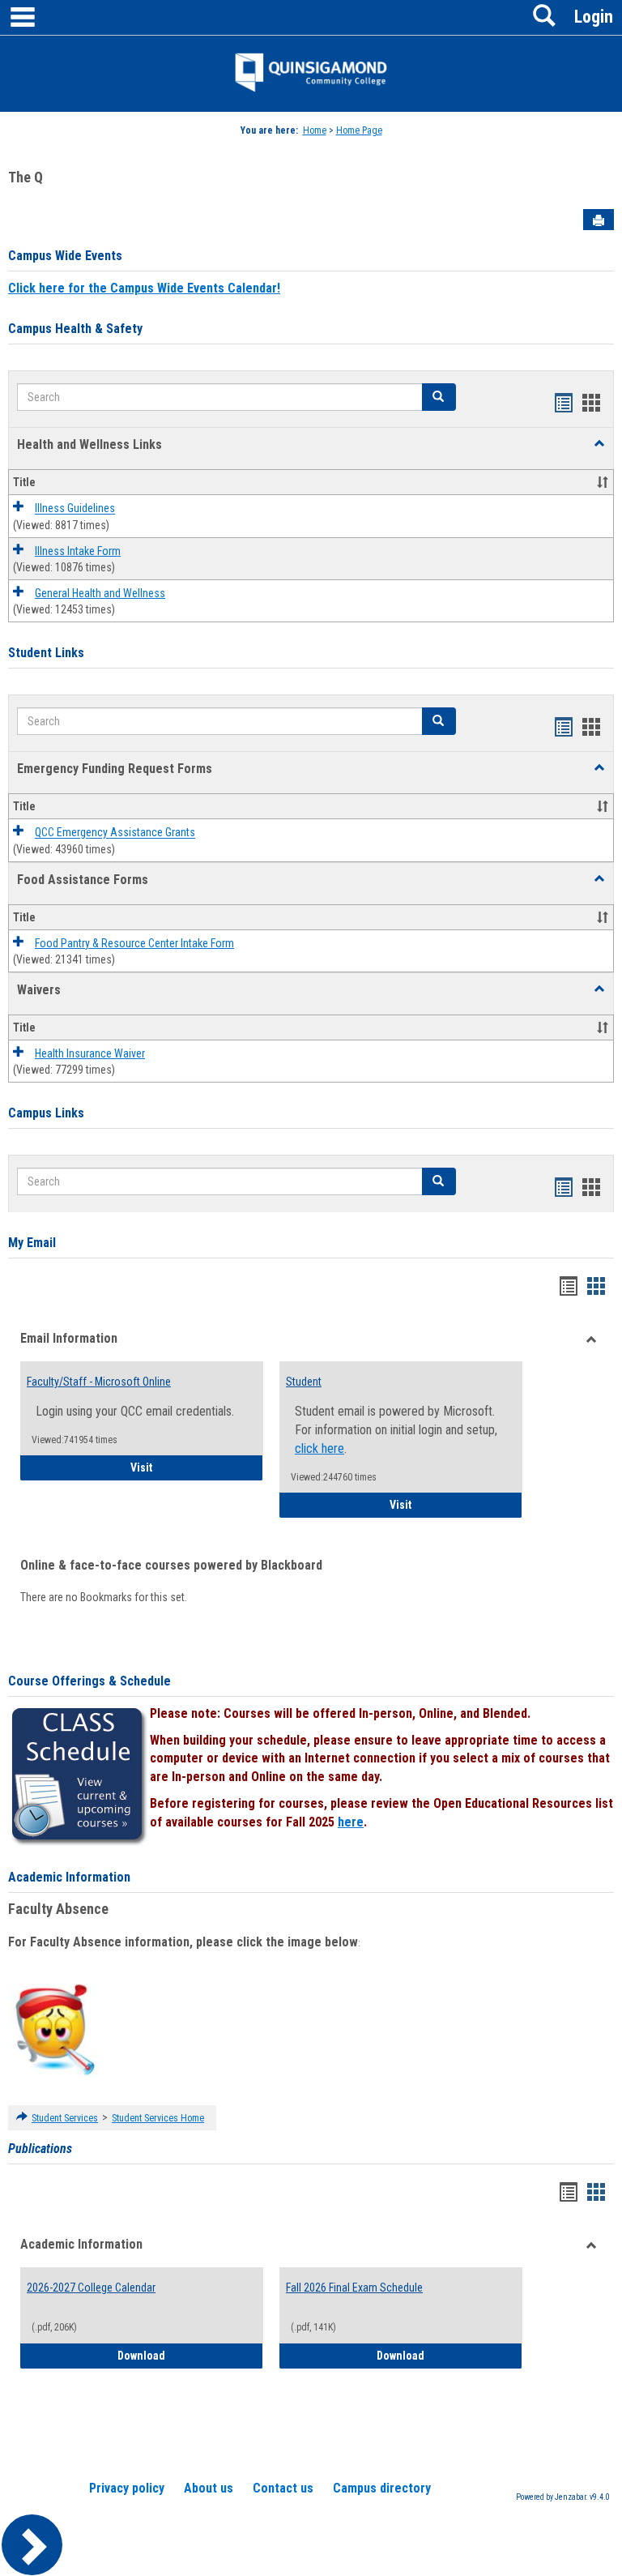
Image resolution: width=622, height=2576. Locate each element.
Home (315, 130)
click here (320, 1448)
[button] (599, 444)
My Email (32, 1243)
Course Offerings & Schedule (89, 1681)
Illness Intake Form (78, 551)
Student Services (65, 2118)
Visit (197, 1467)
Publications (40, 2149)
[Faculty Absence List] (55, 2029)
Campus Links (46, 1113)
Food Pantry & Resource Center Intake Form (134, 943)
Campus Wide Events (65, 256)
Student (304, 1382)
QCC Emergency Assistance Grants (115, 833)
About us (209, 2488)
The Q (26, 177)
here (351, 1822)
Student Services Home (158, 2118)
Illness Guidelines (75, 509)
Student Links (46, 653)
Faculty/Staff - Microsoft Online (99, 1382)
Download (190, 2355)
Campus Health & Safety (75, 329)
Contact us (283, 2488)
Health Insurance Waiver (90, 1053)
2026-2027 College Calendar (91, 2288)
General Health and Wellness (100, 593)
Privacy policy (127, 2488)
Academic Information (69, 1877)
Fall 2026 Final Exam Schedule (354, 2288)
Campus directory (382, 2488)
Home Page (359, 130)
